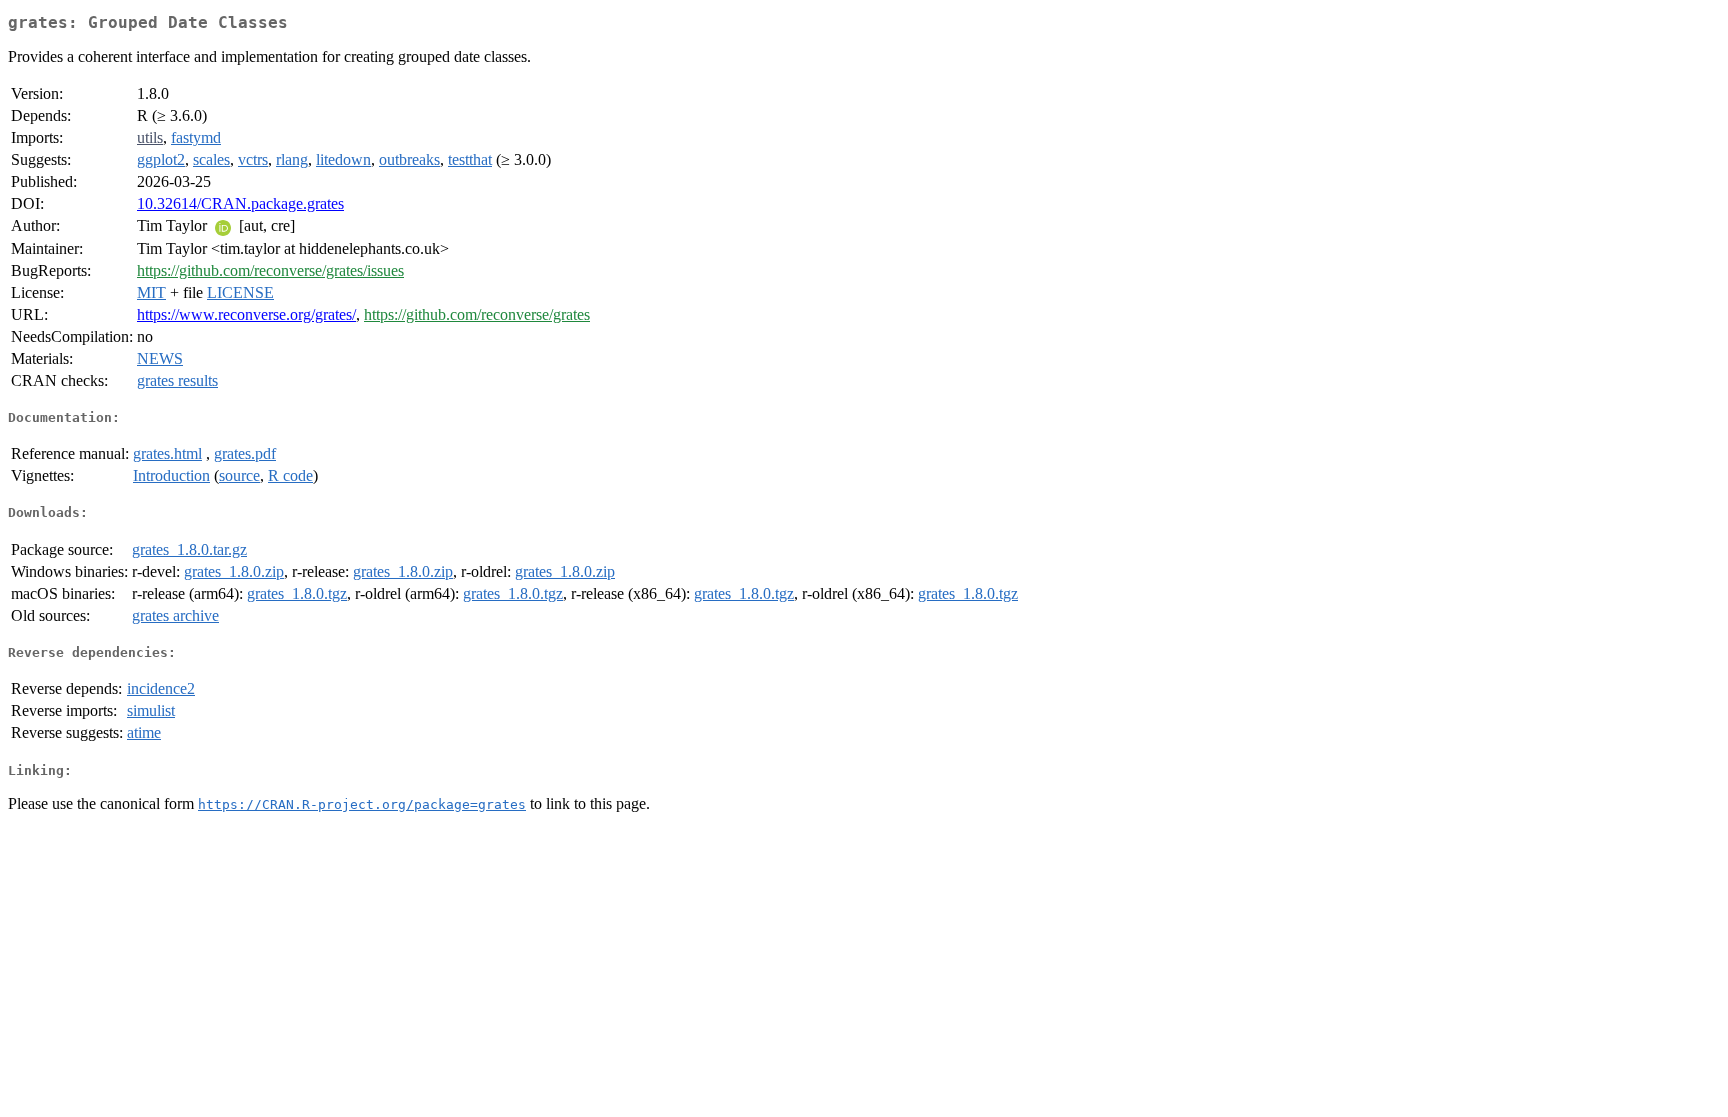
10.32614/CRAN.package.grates (240, 203)
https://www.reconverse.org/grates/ (246, 314)
